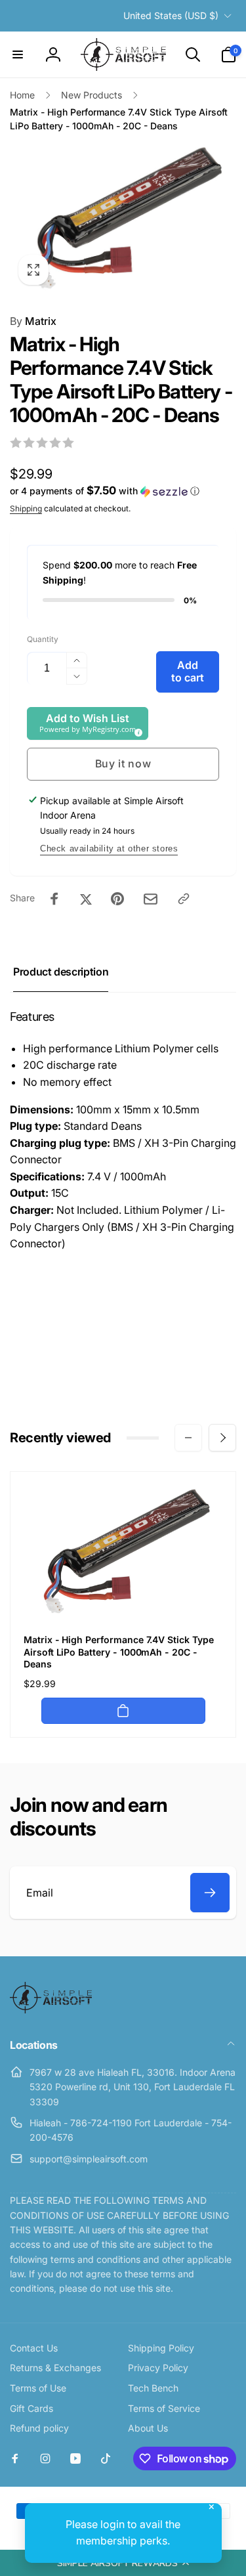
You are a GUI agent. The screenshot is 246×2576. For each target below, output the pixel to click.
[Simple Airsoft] (51, 2009)
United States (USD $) (171, 15)
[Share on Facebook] (54, 899)
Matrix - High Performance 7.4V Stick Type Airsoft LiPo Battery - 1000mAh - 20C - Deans (119, 1651)
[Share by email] (151, 899)
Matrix (33, 321)
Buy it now (123, 763)
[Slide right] (222, 1438)
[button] (123, 2563)
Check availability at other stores (109, 848)
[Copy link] (184, 899)
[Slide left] (188, 1438)
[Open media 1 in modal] (123, 218)
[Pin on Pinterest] (117, 899)
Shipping (26, 508)
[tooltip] (136, 731)
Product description (61, 972)
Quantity (43, 639)
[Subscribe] (210, 1893)
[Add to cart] (123, 1711)
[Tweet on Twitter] (86, 899)
